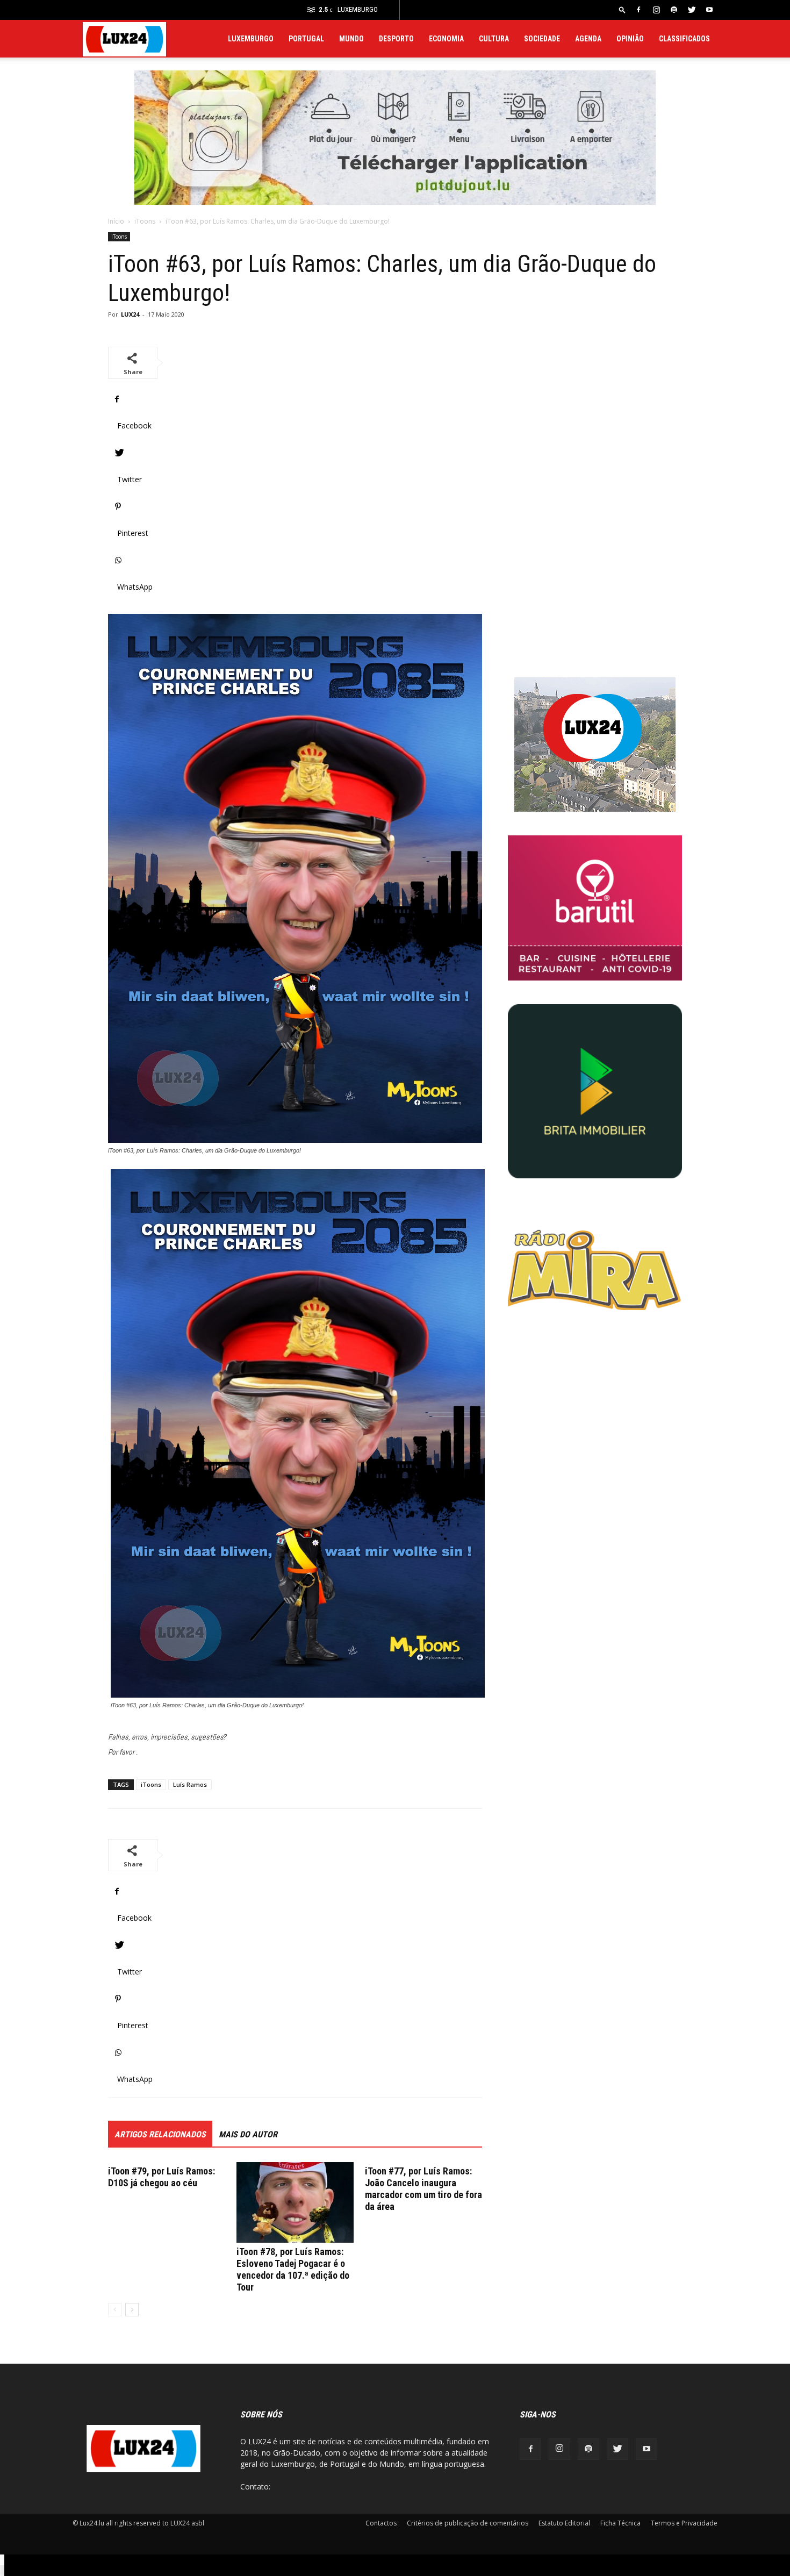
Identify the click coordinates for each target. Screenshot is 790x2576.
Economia (446, 39)
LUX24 (130, 314)
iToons (145, 221)
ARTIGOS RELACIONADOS (160, 2134)
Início (116, 221)
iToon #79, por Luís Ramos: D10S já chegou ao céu (161, 2177)
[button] (622, 9)
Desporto (396, 39)
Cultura (494, 39)
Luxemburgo (251, 39)
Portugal (306, 39)
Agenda (588, 39)
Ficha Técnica (620, 2523)
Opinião (630, 39)
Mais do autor (248, 2134)
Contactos (381, 2523)
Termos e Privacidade (684, 2523)
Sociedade (542, 39)
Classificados (684, 39)
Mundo (351, 39)
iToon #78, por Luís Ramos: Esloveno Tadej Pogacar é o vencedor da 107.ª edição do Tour (293, 2269)
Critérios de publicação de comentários (468, 2523)
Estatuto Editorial (564, 2523)
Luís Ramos (190, 1784)
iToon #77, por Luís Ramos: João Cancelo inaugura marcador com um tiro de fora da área (423, 2189)
